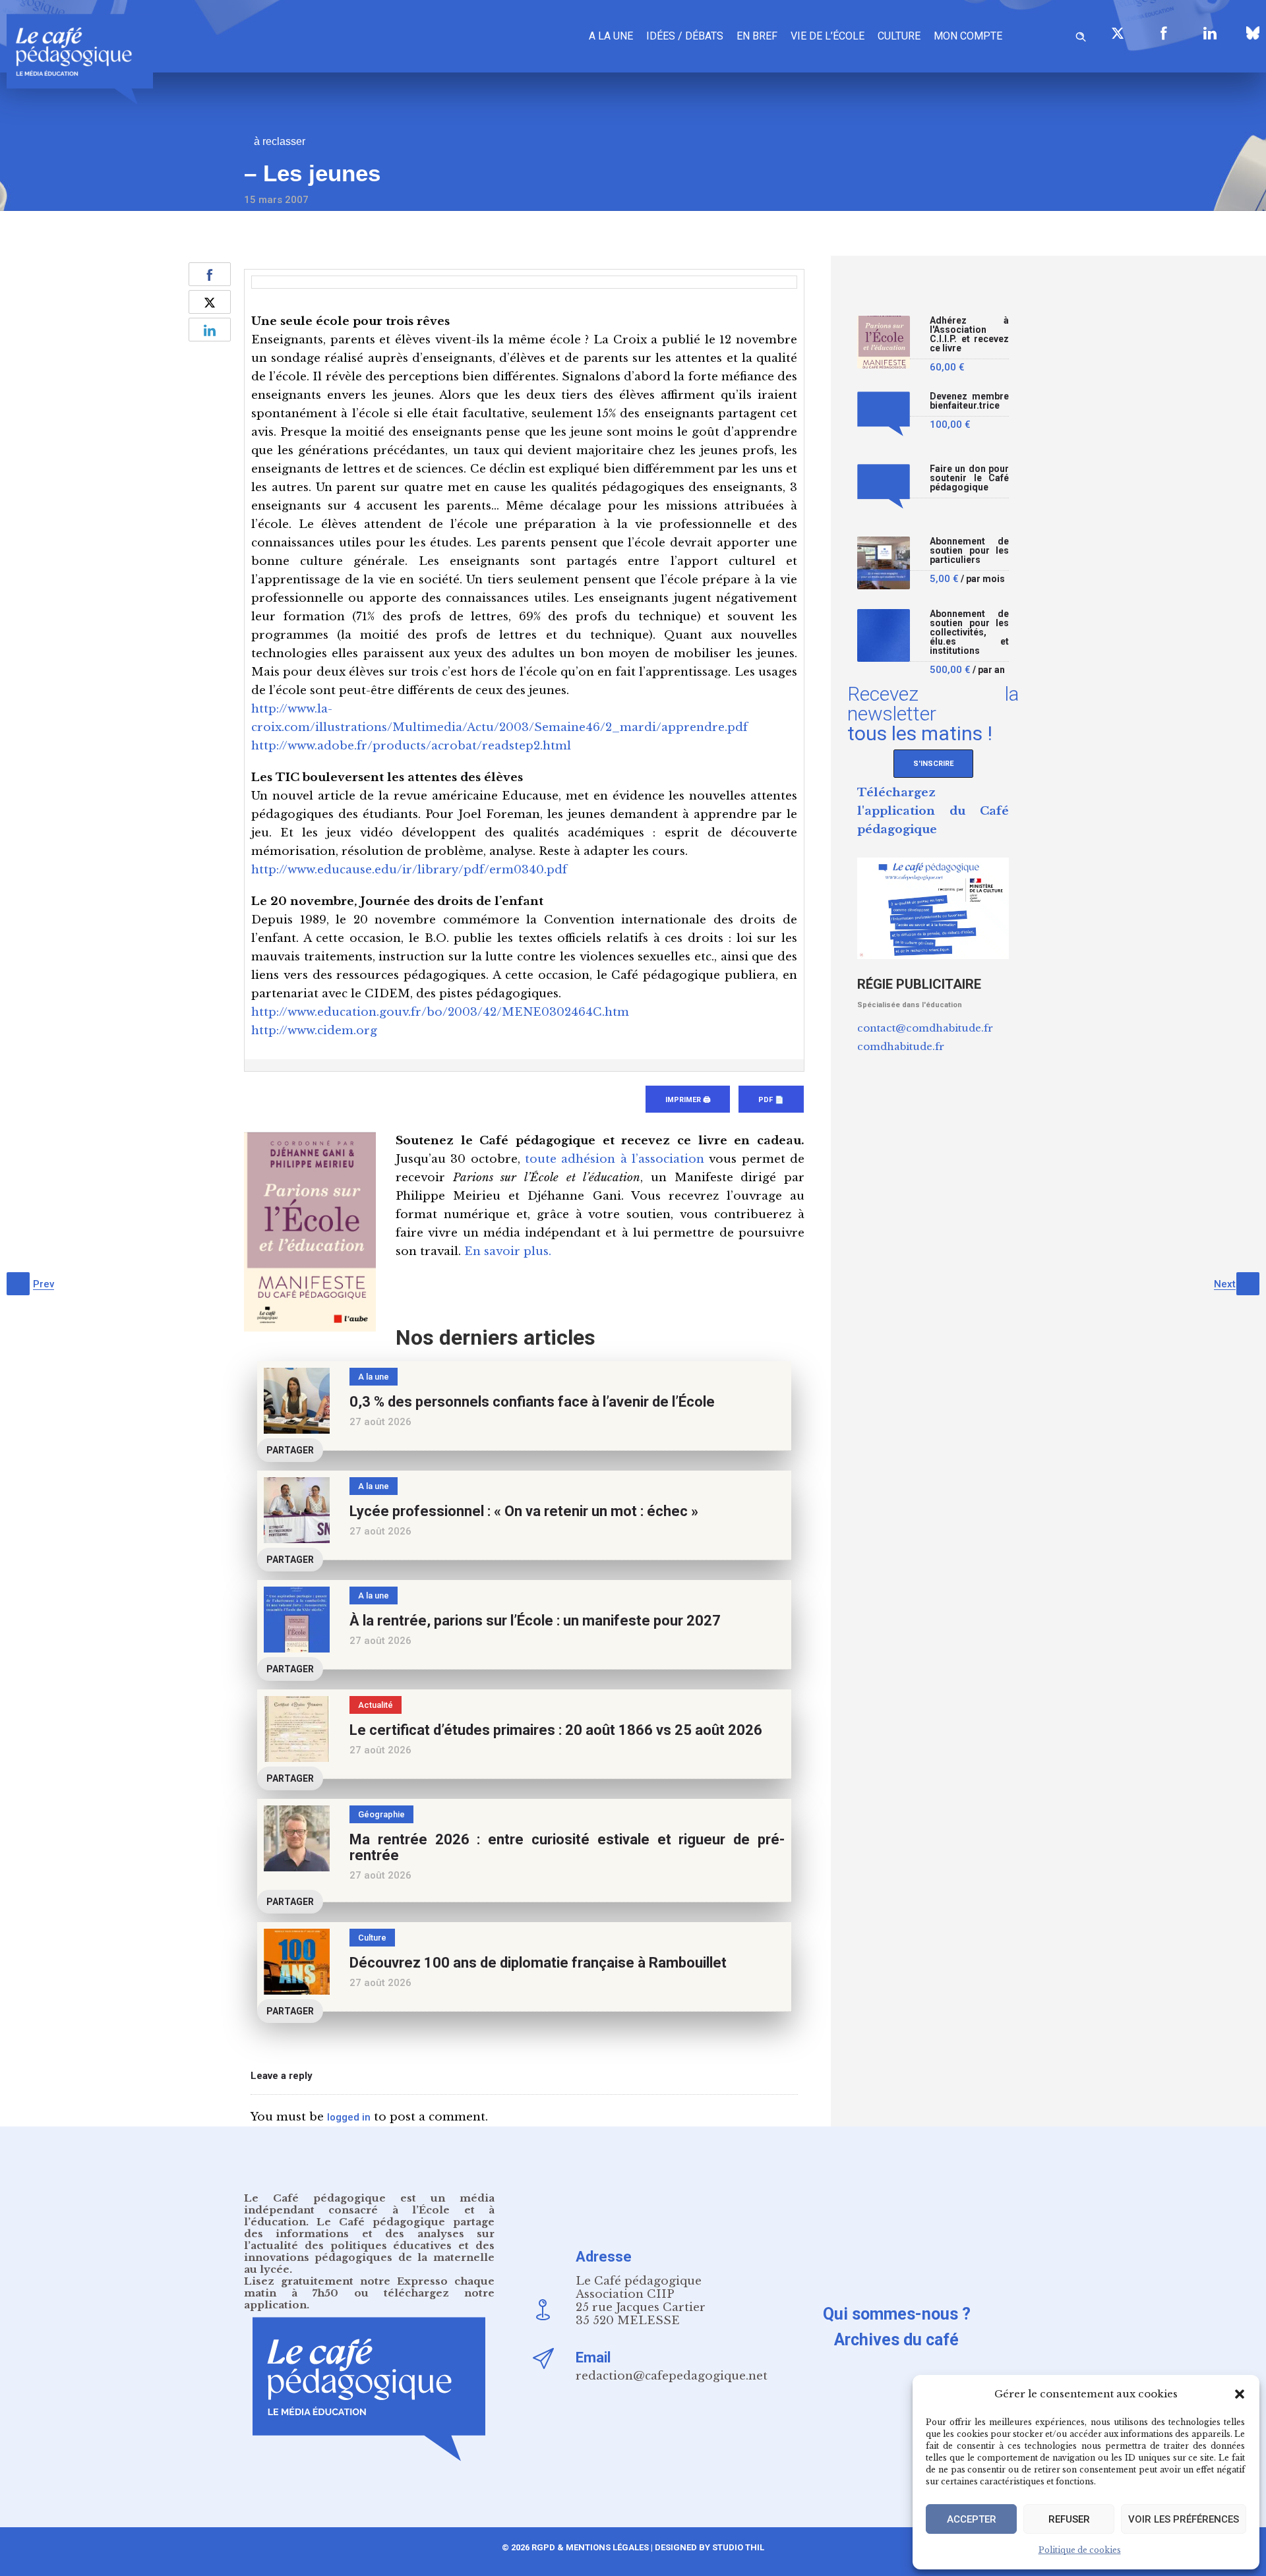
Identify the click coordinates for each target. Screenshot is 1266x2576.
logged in (349, 2117)
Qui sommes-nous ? (897, 2314)
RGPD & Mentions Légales (590, 2547)
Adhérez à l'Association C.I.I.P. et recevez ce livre (969, 335)
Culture (899, 36)
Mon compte (968, 36)
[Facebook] (1164, 33)
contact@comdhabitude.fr (925, 1028)
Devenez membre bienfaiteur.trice (969, 401)
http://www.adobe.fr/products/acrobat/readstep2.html (411, 746)
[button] (1240, 2394)
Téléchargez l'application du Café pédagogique (933, 811)
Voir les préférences (1184, 2519)
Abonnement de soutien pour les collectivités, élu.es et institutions (969, 632)
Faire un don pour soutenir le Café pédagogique (969, 478)
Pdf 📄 (771, 1100)
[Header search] (1081, 35)
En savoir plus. (508, 1251)
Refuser (1069, 2519)
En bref (757, 36)
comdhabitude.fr (901, 1046)
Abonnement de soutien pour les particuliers (969, 551)
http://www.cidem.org (314, 1031)
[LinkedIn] (1210, 33)
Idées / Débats (685, 36)
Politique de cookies (1080, 2550)
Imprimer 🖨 (688, 1100)
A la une (611, 36)
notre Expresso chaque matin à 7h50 (369, 2287)
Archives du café (896, 2340)
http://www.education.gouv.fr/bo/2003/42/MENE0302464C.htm (440, 1012)
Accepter (972, 2519)
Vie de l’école (828, 36)
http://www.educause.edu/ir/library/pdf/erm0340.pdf (409, 870)
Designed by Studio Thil (708, 2547)
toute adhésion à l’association (615, 1159)
